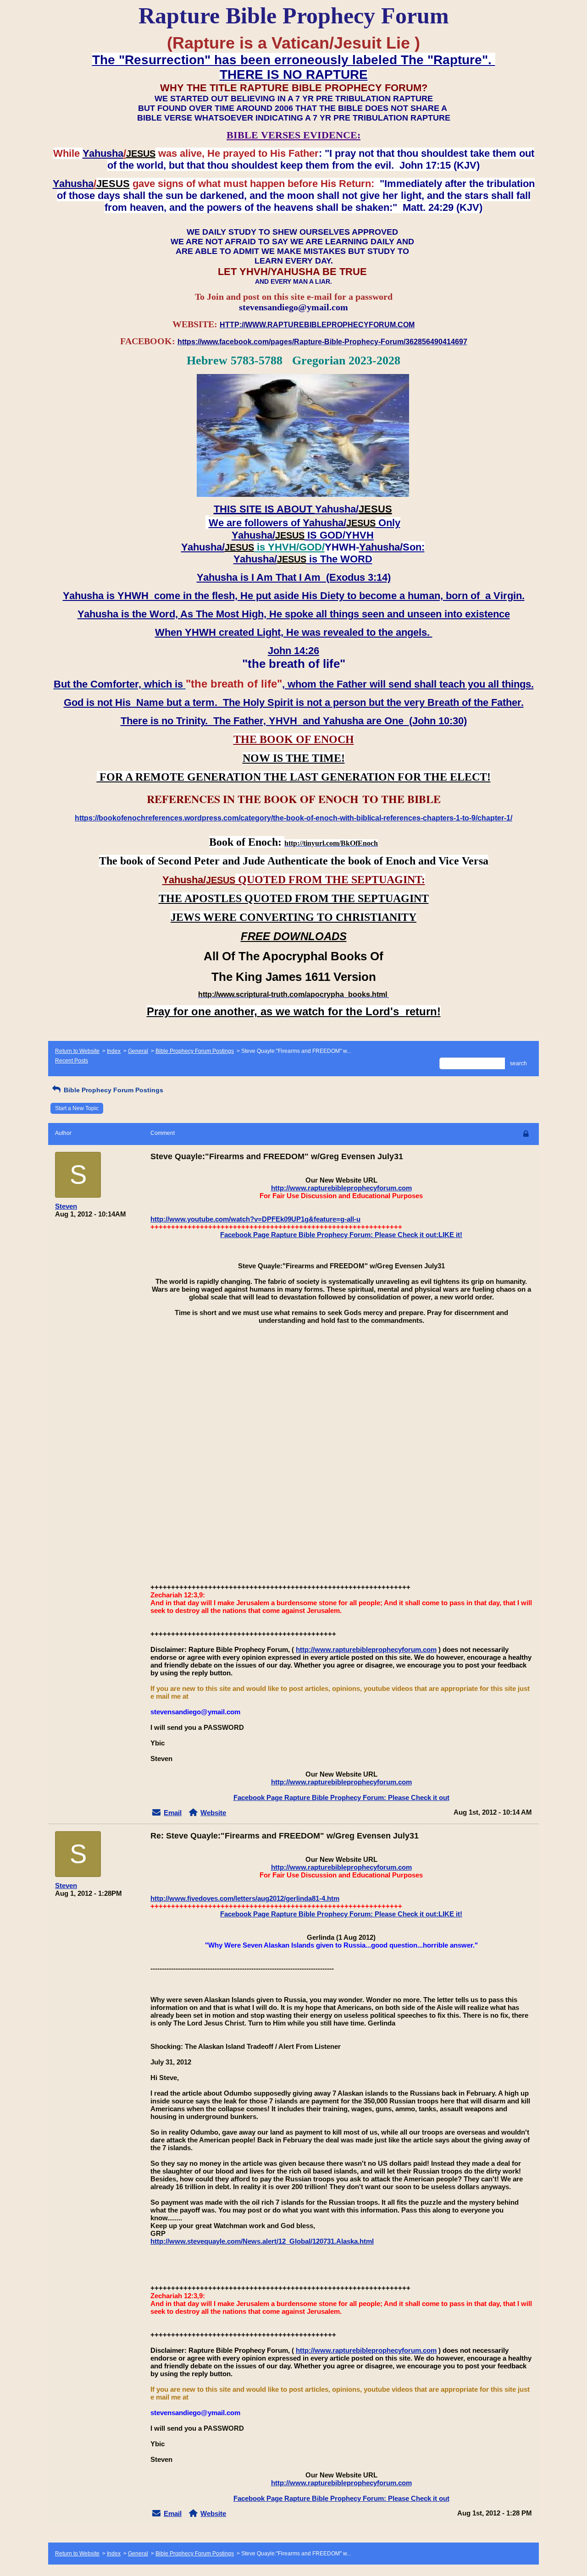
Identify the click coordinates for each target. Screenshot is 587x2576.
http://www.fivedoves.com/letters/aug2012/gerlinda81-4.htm (245, 1898)
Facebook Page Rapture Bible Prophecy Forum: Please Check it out (341, 1797)
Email (173, 1813)
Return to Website (77, 1051)
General (138, 1051)
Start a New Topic (77, 1108)
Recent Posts (72, 1061)
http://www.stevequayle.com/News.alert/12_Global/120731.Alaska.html (262, 2241)
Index (114, 1051)
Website (213, 1813)
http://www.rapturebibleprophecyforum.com (341, 1188)
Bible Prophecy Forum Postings (195, 1051)
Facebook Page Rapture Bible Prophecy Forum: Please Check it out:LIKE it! (341, 1235)
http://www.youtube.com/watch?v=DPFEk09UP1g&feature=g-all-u (255, 1219)
